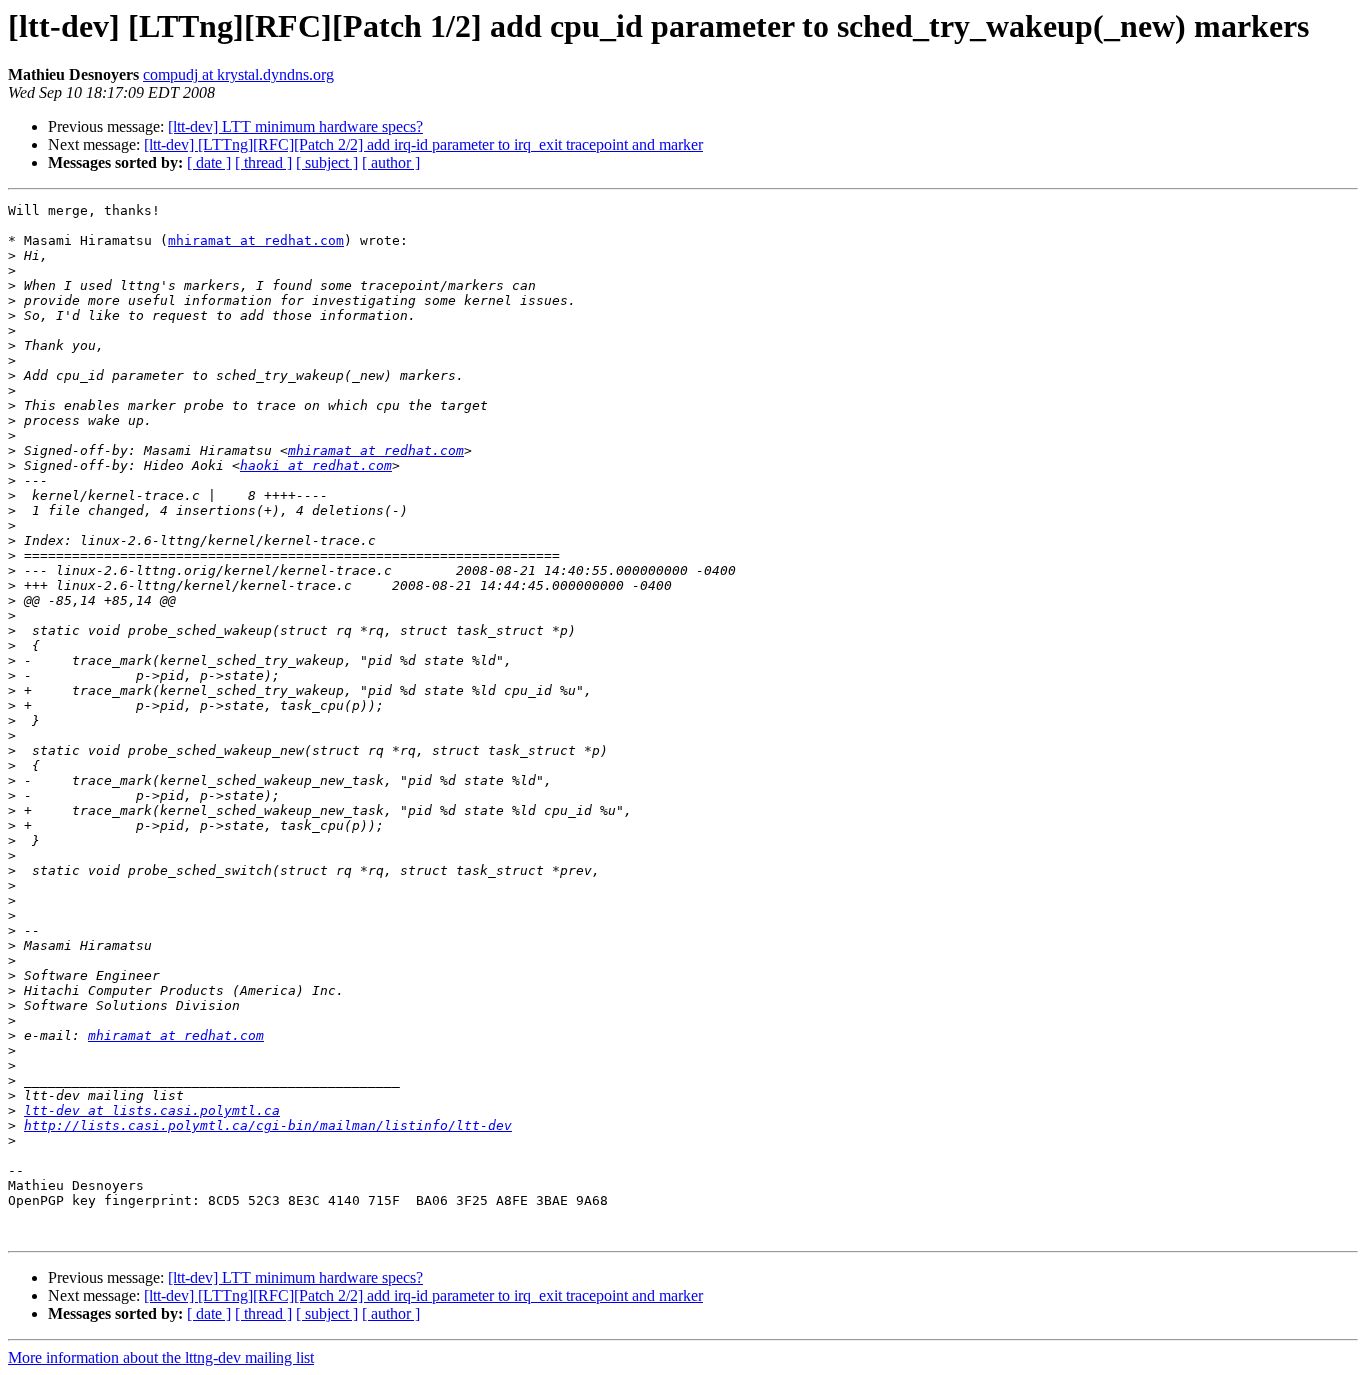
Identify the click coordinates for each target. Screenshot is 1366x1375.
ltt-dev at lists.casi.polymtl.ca (152, 1110)
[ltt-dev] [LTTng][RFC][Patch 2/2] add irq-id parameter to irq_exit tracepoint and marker (423, 144)
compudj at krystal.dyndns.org (238, 74)
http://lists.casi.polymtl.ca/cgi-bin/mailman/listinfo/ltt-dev (268, 1125)
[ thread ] (263, 162)
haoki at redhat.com (316, 465)
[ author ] (391, 162)
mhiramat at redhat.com (256, 240)
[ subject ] (327, 162)
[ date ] (209, 162)
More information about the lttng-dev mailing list (161, 1357)
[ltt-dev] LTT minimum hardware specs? (295, 126)
